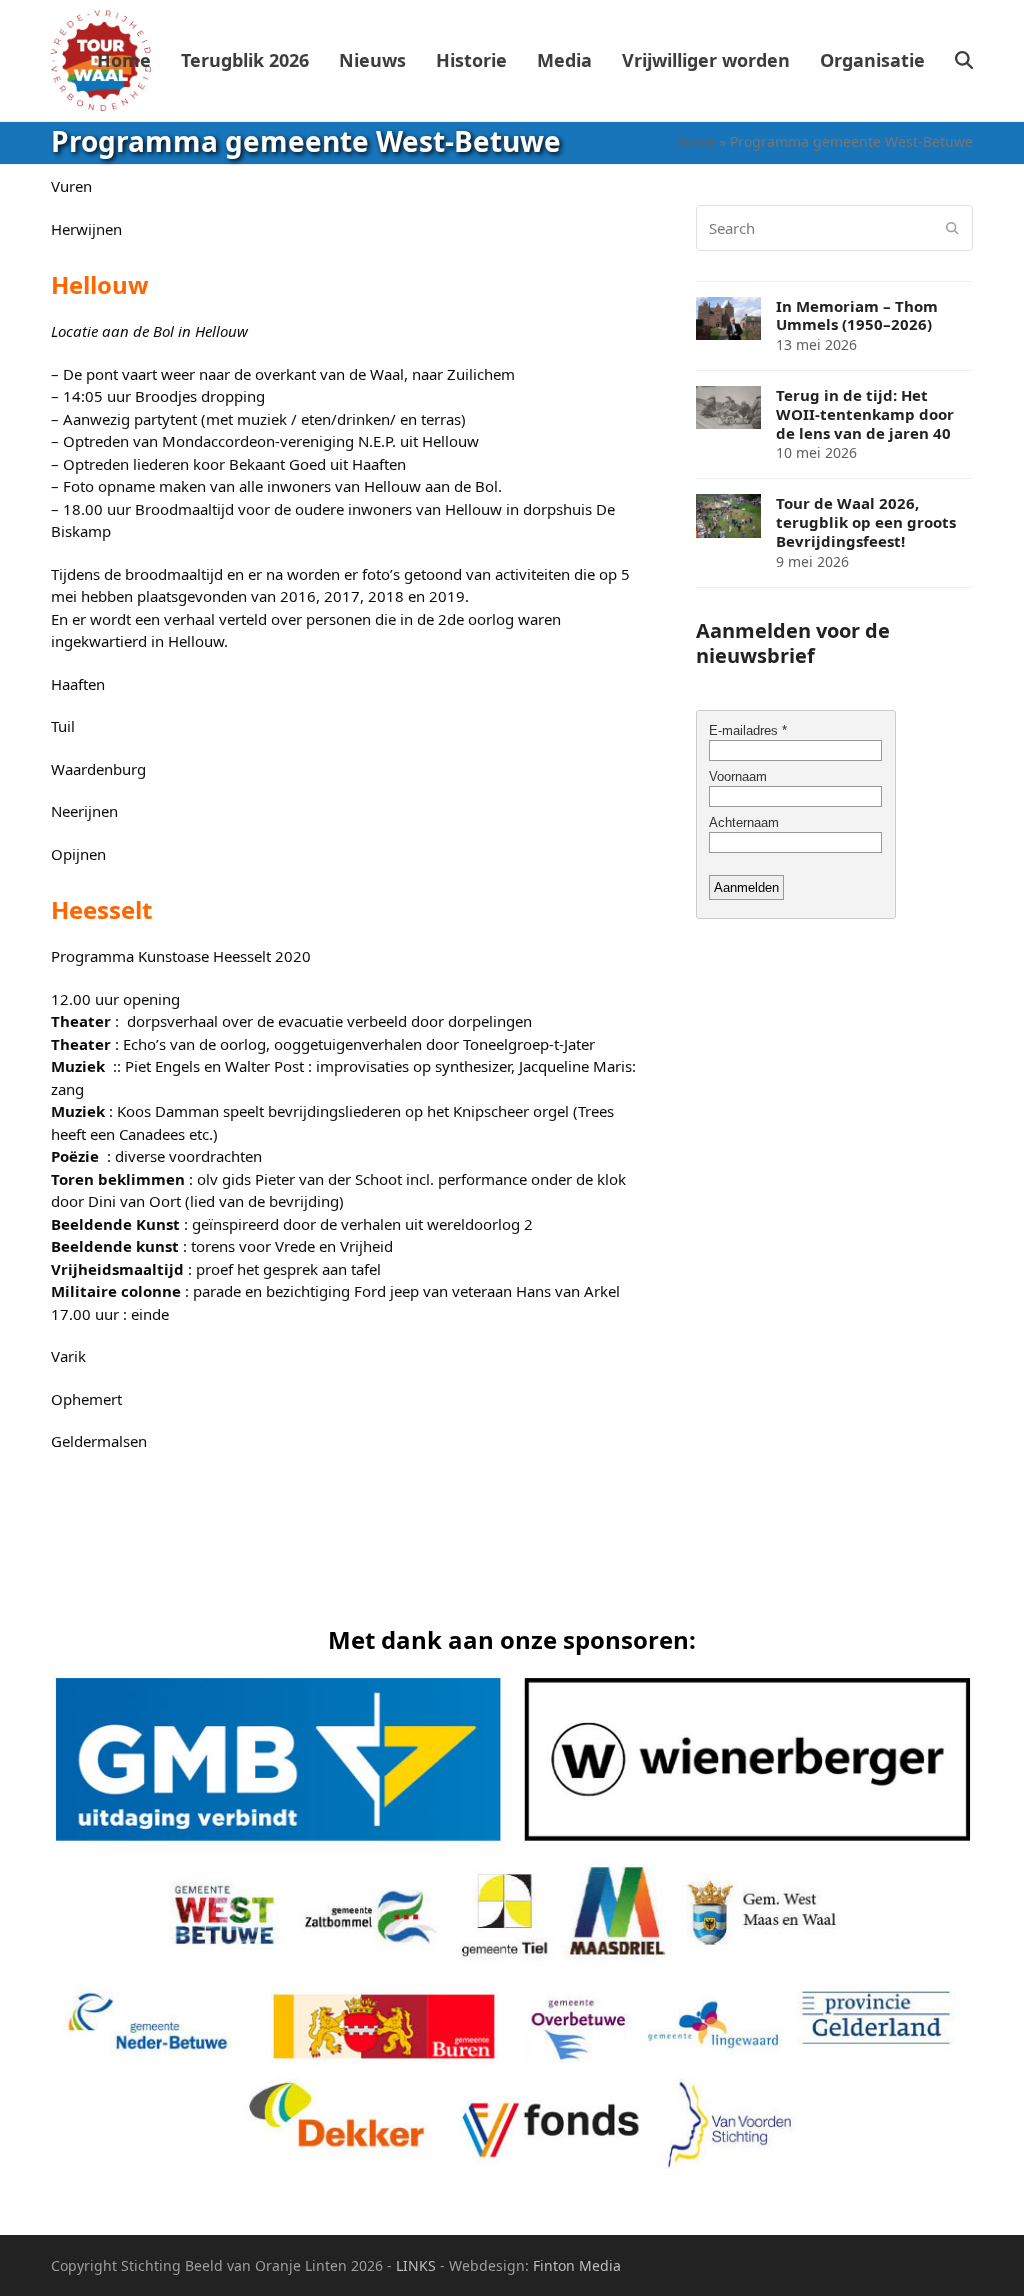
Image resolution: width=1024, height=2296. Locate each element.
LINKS (416, 2265)
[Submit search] (952, 228)
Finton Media (577, 2265)
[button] (964, 61)
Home (695, 141)
